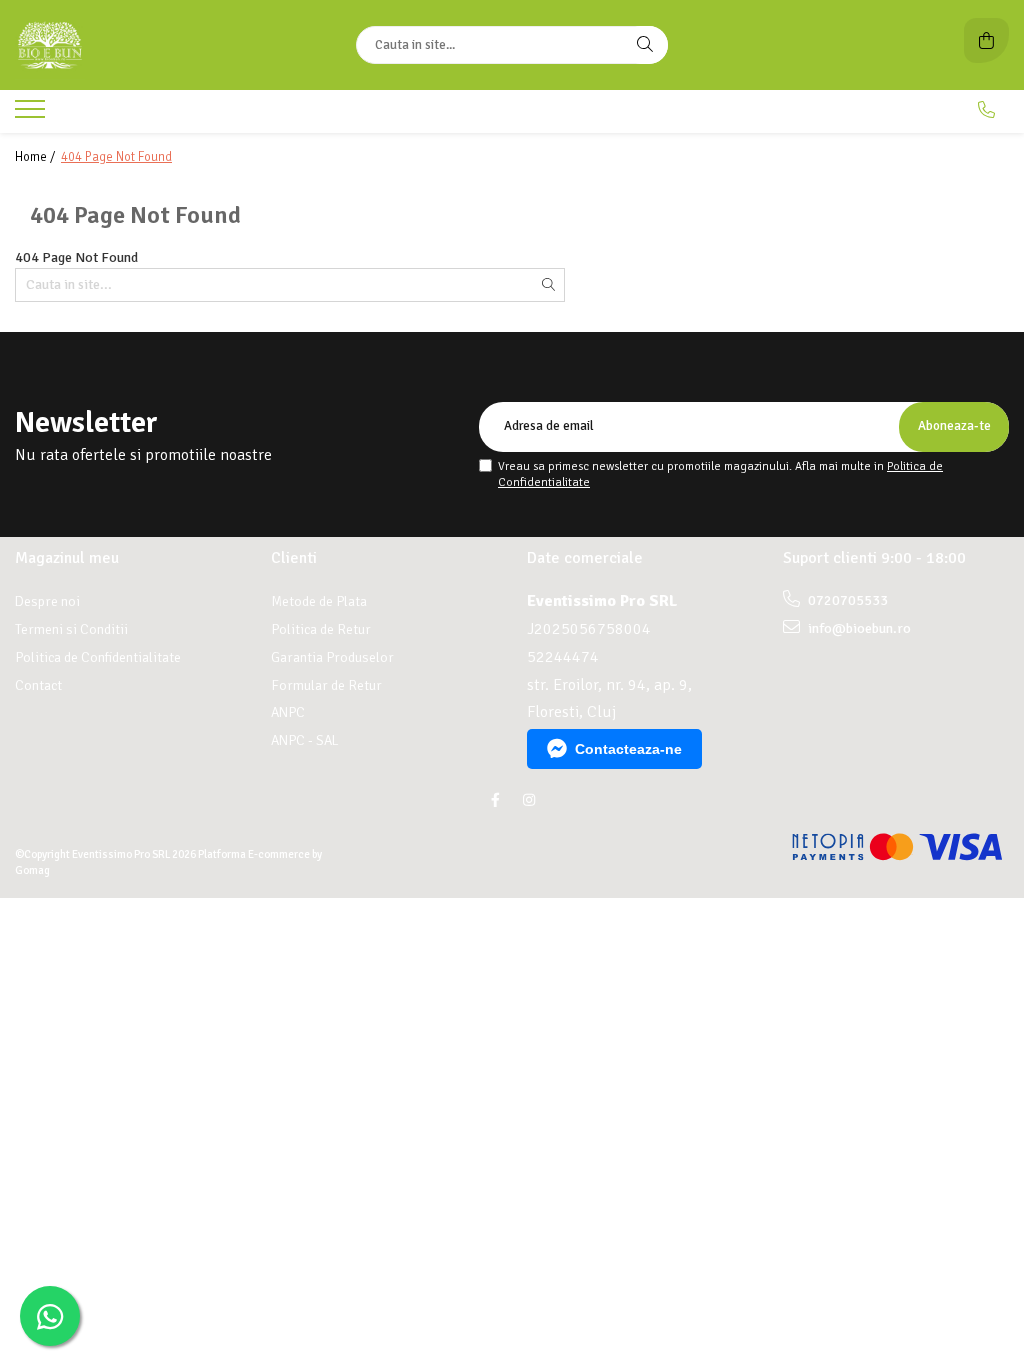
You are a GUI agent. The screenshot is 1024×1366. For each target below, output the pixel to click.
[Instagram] (529, 800)
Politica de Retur (321, 629)
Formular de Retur (326, 685)
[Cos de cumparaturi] (986, 40)
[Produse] (32, 115)
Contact (38, 685)
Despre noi (47, 601)
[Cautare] (645, 45)
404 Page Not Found (116, 157)
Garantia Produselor (332, 657)
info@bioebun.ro (858, 628)
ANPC (288, 712)
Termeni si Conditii (71, 629)
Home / (36, 157)
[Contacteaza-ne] (986, 110)
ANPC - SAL (305, 740)
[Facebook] (495, 800)
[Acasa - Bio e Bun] (140, 45)
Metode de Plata (319, 601)
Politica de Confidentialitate (98, 657)
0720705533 (846, 600)
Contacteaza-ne (628, 749)
